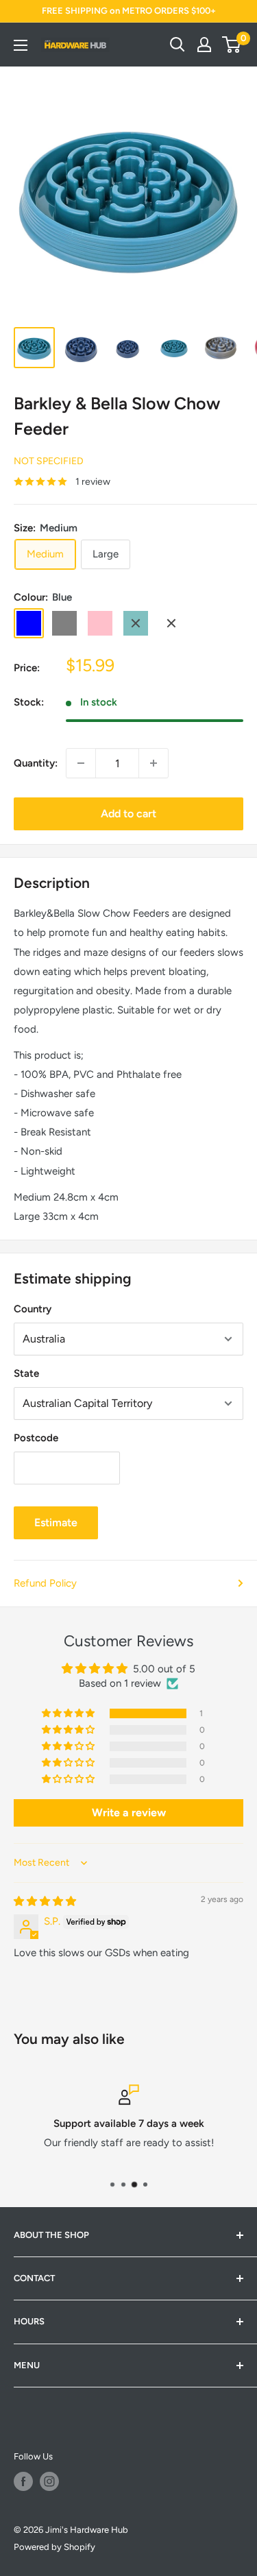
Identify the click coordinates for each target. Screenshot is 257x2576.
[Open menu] (21, 45)
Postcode (36, 1438)
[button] (69, 1713)
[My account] (204, 45)
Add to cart (128, 814)
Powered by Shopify (54, 2547)
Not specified (49, 461)
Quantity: (36, 763)
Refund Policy (45, 1583)
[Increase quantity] (154, 763)
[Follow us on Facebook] (23, 2481)
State (26, 1373)
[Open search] (178, 45)
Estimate (56, 1522)
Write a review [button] (129, 1813)
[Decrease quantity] (81, 763)
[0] (232, 45)
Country (33, 1309)
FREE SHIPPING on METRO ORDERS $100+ (129, 11)
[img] (45, 1901)
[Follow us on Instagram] (49, 2481)
